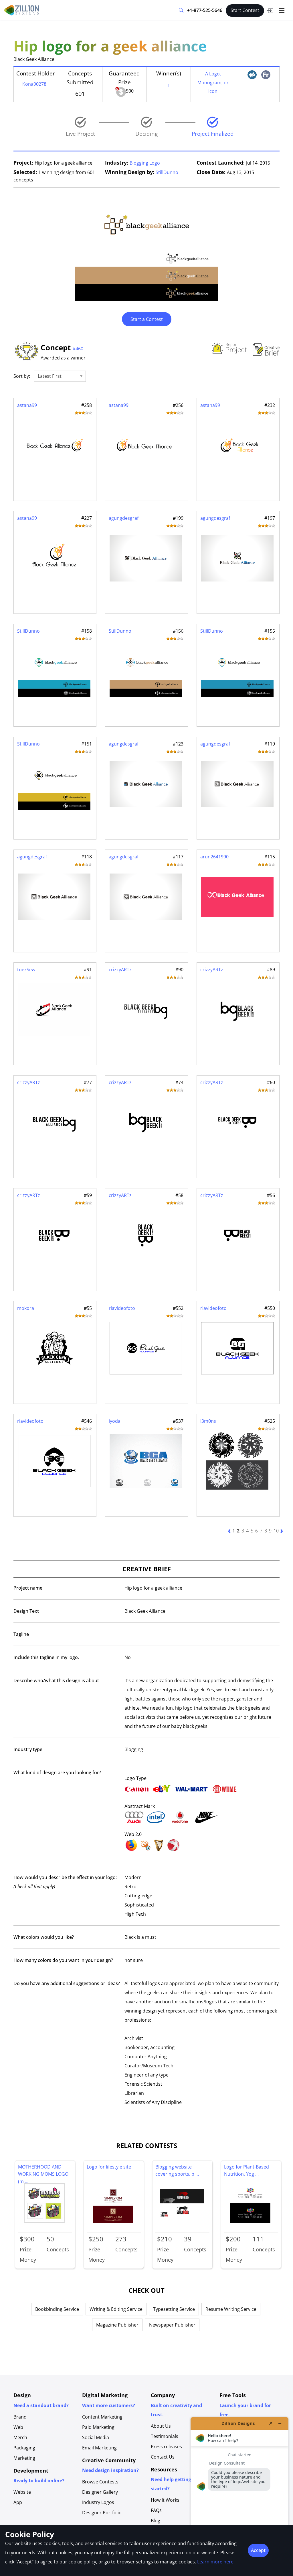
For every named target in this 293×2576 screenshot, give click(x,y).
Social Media (96, 2437)
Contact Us (163, 2457)
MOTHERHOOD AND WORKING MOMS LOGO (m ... (43, 2172)
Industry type (28, 1749)
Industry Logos (98, 2502)
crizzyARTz (120, 970)
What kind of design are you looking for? (57, 1772)
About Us (161, 2426)
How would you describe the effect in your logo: (65, 1882)
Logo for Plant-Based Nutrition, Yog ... (247, 2171)
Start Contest (245, 10)
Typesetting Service (174, 2309)
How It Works (165, 2500)
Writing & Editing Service (116, 2309)
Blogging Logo (145, 163)
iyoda (115, 1421)
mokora (26, 1308)
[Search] (181, 11)
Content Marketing (102, 2417)
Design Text (26, 1611)
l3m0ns (208, 1421)
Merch (20, 2437)
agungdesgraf (124, 518)
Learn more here (215, 2562)
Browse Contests (100, 2482)
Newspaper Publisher (172, 2325)
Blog (156, 2521)
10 (276, 1531)
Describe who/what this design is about (56, 1680)
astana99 (27, 405)
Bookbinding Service (57, 2309)
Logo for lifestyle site (109, 2167)
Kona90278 (34, 84)
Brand (20, 2417)
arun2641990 (214, 857)
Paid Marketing (98, 2427)
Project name (28, 1588)
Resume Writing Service (231, 2309)
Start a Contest (147, 319)
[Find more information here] (239, 2494)
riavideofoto (122, 1308)
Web (18, 2427)
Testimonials (165, 2436)
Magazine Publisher (117, 2325)
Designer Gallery (100, 2492)
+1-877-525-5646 (205, 10)
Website (22, 2492)
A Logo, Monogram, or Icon (213, 82)
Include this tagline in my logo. (46, 1657)
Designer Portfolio (102, 2513)
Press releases (166, 2447)
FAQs (156, 2510)
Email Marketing (99, 2448)
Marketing (24, 2458)
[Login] (270, 11)
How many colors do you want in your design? (63, 1960)
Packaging (24, 2448)
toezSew (26, 970)
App (18, 2502)
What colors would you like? (44, 1937)
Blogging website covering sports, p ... (177, 2171)
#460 (78, 349)
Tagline (21, 1634)
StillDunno (167, 172)
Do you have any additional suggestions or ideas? (67, 1983)
